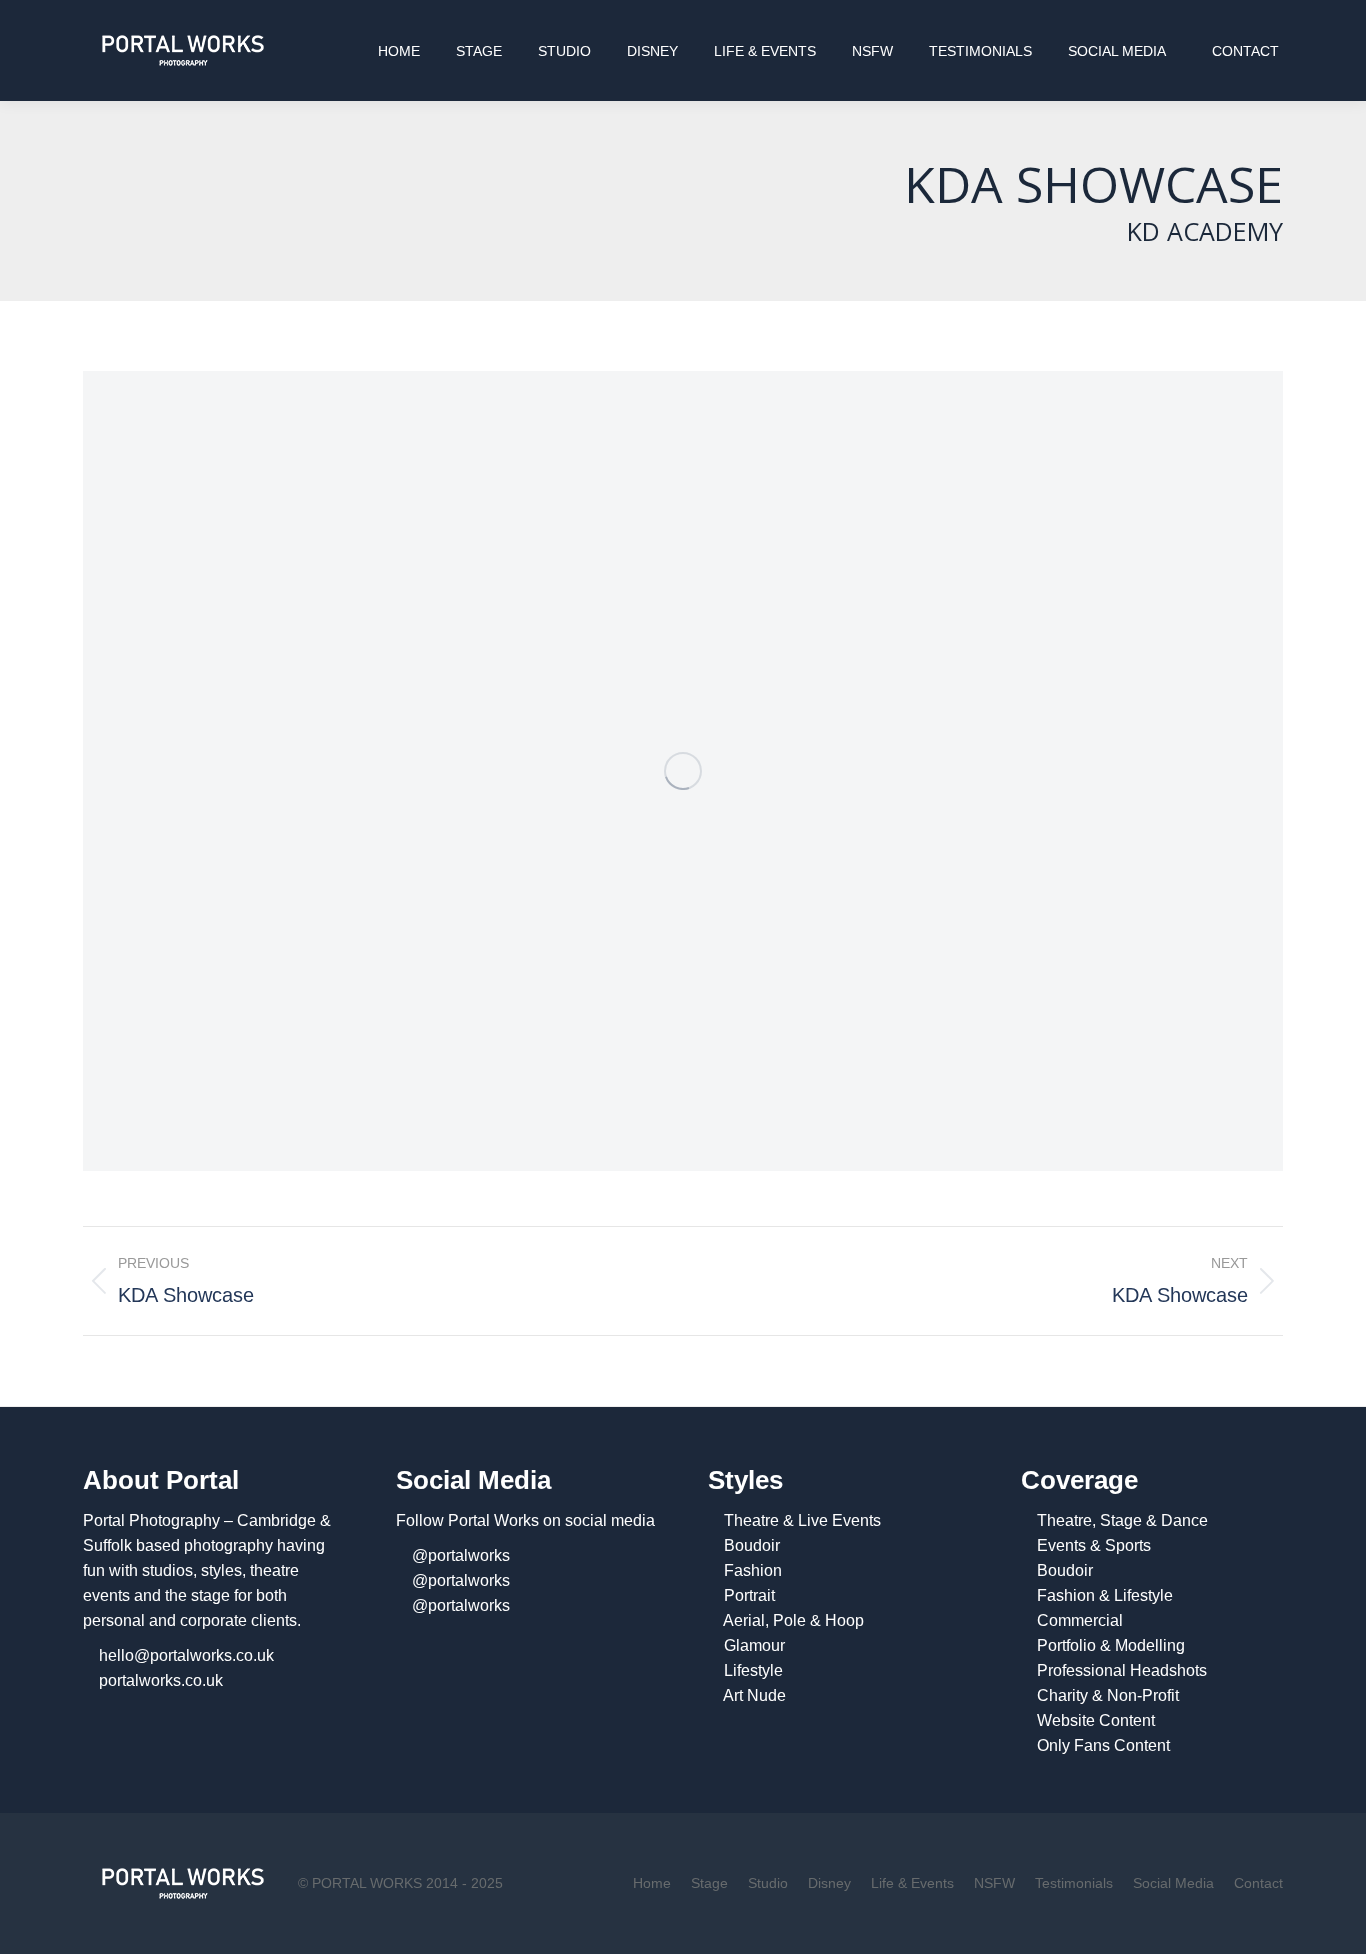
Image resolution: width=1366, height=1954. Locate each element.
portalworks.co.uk (161, 1680)
